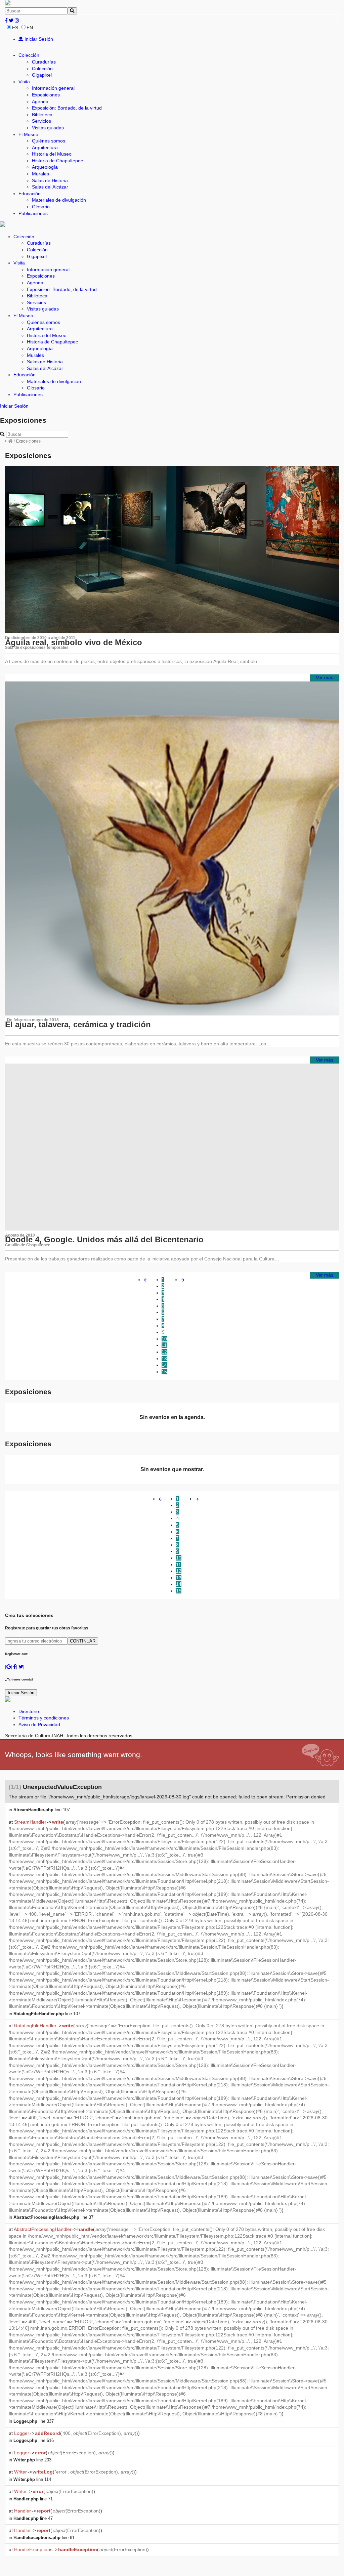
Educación (30, 194)
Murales (40, 174)
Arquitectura (45, 148)
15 (164, 1372)
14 (164, 1365)
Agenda (40, 101)
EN (30, 28)
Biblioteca (42, 115)
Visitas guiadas (48, 128)
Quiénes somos (49, 141)
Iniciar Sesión (38, 39)
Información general (53, 88)
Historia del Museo (52, 154)
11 (164, 1345)
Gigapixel (42, 75)
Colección (29, 55)
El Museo (28, 134)
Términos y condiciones (44, 1718)
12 (164, 1352)
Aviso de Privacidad (39, 1725)
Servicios (41, 121)
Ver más (325, 677)
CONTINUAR (83, 1641)
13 (164, 1359)
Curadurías (44, 62)
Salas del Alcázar (50, 187)
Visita (24, 82)
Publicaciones (33, 213)
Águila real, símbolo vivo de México (74, 642)
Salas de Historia (50, 180)
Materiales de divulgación (59, 200)
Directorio (29, 1711)
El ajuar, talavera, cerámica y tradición (78, 1024)
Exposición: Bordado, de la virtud (67, 108)
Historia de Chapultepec (57, 161)
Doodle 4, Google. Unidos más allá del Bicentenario (104, 1239)
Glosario (41, 207)
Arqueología (45, 167)
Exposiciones (46, 95)
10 (164, 1339)
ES (15, 28)
